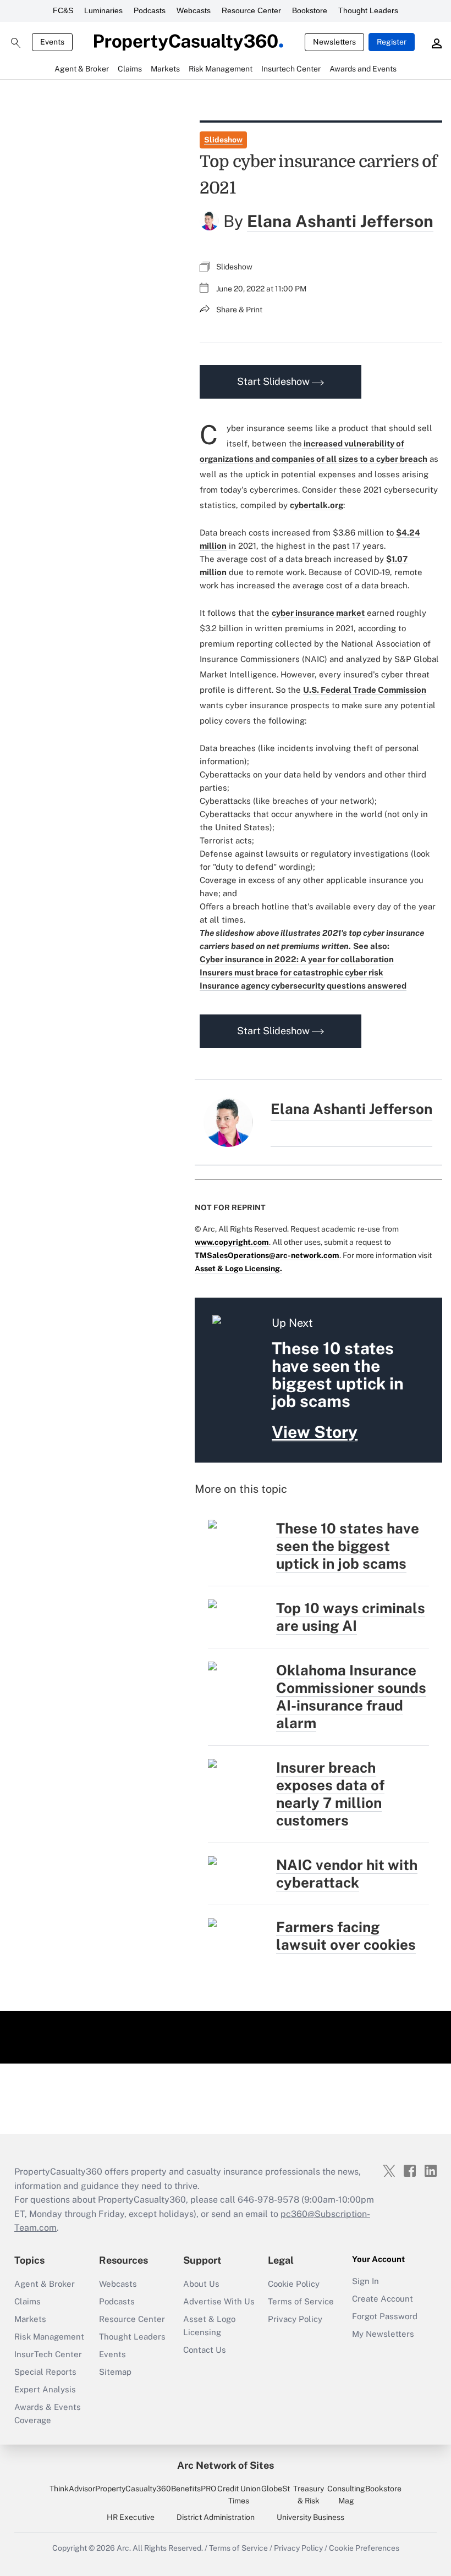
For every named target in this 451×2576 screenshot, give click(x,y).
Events (52, 42)
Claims (28, 2301)
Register (392, 42)
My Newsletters (383, 2334)
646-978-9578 (268, 2200)
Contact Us (205, 2350)
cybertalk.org (317, 505)
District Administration (216, 2517)
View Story (315, 1432)
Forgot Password (385, 2316)
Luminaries (103, 10)
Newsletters (334, 42)
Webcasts (194, 10)
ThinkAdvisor (72, 2489)
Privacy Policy (295, 2319)
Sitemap (115, 2372)
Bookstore (310, 10)
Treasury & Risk (309, 2495)
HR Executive (131, 2517)
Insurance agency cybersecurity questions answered (303, 986)
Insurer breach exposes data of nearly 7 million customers (330, 1794)
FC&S (63, 10)
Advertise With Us (219, 2301)
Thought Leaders (368, 10)
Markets (30, 2319)
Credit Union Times (239, 2495)
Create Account (383, 2299)
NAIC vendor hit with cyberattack (347, 1874)
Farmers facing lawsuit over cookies (346, 1936)
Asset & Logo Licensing (209, 2326)
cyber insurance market (318, 613)
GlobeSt (276, 2489)
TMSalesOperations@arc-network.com (267, 1255)
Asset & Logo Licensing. (238, 1268)
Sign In (365, 2281)
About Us (201, 2284)
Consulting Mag (346, 2495)
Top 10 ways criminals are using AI (351, 1617)
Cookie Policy (294, 2284)
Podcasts (150, 10)
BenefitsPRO (194, 2489)
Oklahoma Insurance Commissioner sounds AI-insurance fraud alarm (351, 1697)
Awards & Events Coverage (48, 2414)
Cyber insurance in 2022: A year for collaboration (297, 959)
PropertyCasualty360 (133, 2489)
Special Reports (45, 2372)
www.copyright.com (232, 1242)
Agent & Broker (45, 2284)
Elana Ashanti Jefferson (340, 221)
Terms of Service (301, 2301)
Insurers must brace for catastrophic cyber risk (291, 972)
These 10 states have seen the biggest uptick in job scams (348, 1546)
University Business (310, 2517)
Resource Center (251, 10)
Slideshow (223, 140)
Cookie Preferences (364, 2548)
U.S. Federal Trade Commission (365, 690)
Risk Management (49, 2337)
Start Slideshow (274, 381)
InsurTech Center (48, 2354)
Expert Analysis (45, 2389)
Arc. (124, 2548)
